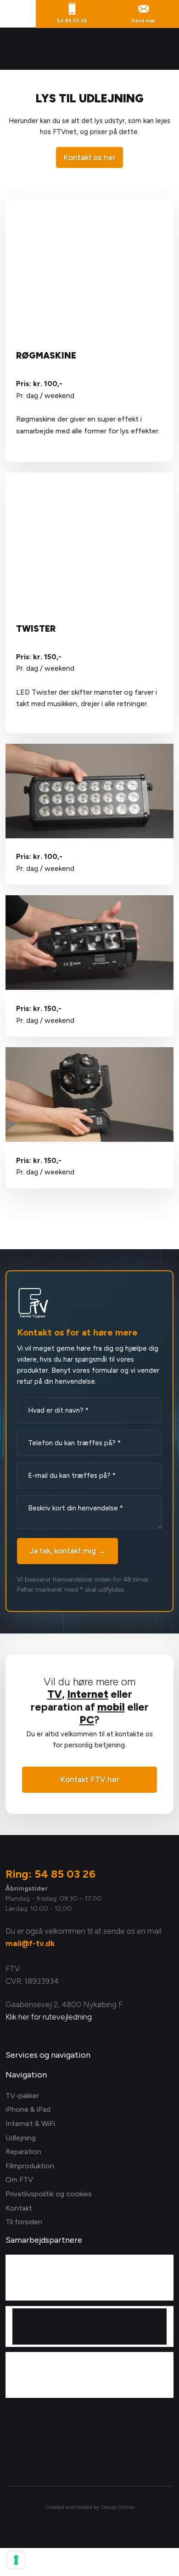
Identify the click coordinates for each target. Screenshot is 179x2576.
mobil (111, 1707)
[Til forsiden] (90, 49)
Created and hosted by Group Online (89, 2507)
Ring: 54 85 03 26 (50, 1874)
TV (55, 1694)
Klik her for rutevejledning (49, 2017)
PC (87, 1720)
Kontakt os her (89, 157)
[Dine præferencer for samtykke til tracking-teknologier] (16, 2560)
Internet (88, 1694)
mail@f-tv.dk (30, 1943)
